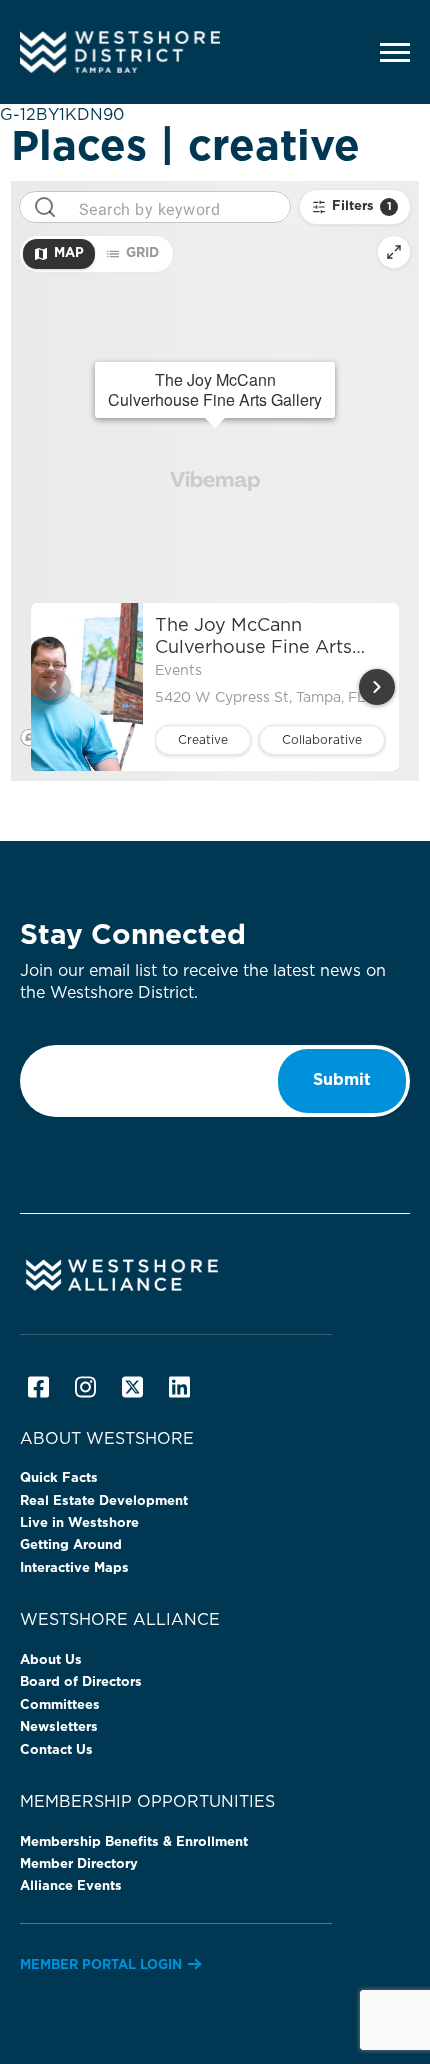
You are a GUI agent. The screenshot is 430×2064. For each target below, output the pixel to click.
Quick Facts (59, 1478)
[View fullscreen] (394, 252)
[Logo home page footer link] (215, 1274)
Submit (342, 1080)
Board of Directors (81, 1682)
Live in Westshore (79, 1523)
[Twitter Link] (132, 1387)
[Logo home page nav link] (155, 52)
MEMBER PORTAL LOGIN (101, 1965)
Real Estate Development (104, 1501)
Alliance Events (71, 1886)
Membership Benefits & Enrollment (134, 1842)
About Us (51, 1660)
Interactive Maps (74, 1568)
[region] (215, 481)
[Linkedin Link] (179, 1387)
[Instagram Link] (85, 1387)
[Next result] (377, 687)
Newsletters (59, 1727)
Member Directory (79, 1864)
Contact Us (56, 1750)
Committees (60, 1705)
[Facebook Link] (38, 1387)
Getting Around (71, 1545)
